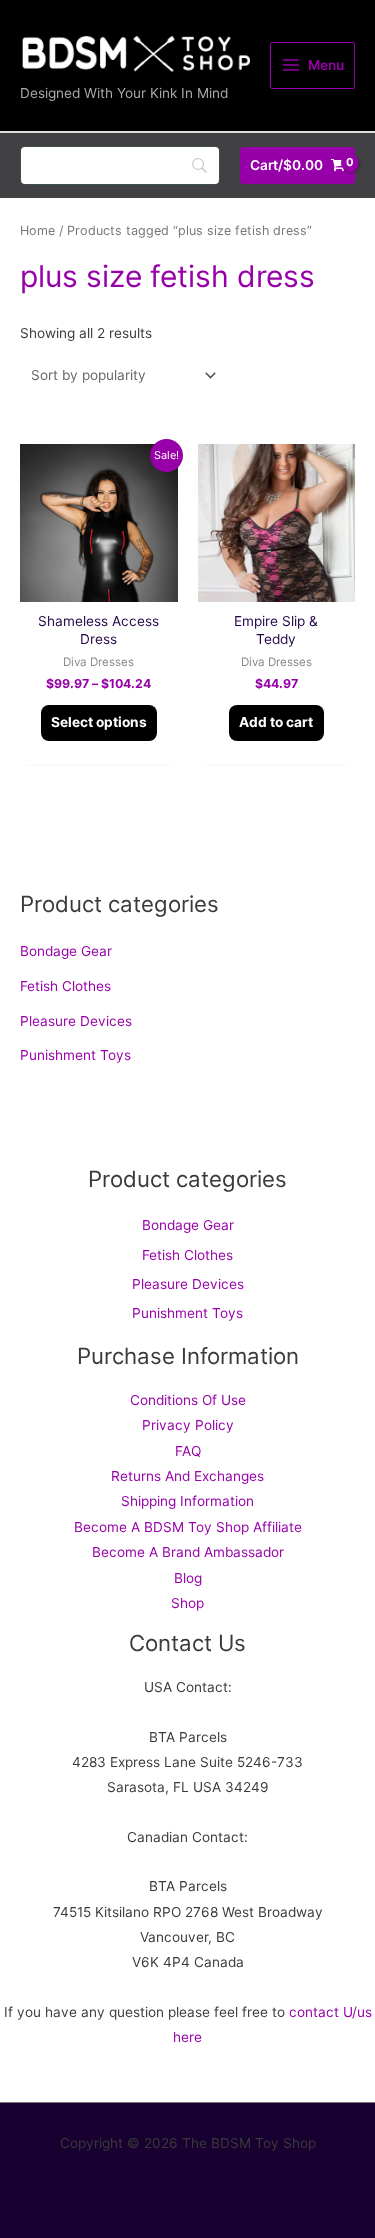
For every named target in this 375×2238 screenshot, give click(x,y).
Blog (188, 1578)
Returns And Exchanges (187, 1476)
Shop (187, 1603)
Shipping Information (187, 1501)
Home (37, 230)
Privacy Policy (188, 1425)
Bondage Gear (66, 951)
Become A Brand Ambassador (188, 1552)
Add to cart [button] (276, 722)
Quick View (98, 587)
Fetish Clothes (65, 986)
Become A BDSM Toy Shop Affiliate (188, 1527)
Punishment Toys (75, 1055)
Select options (99, 722)
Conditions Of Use (188, 1400)
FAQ (188, 1451)
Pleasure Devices (76, 1021)
